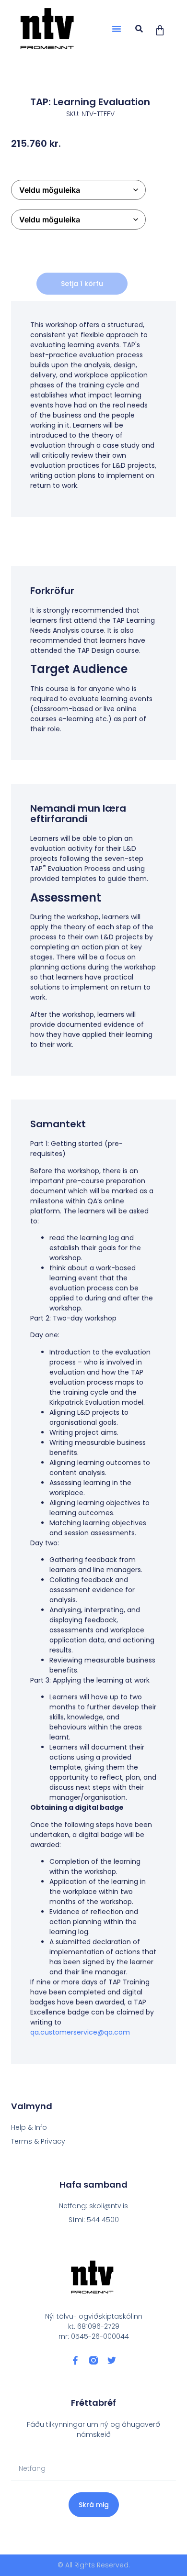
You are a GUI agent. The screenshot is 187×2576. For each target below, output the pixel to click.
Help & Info (29, 2127)
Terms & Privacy (38, 2141)
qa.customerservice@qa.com (80, 2032)
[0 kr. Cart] (160, 30)
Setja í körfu (82, 284)
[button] (117, 29)
